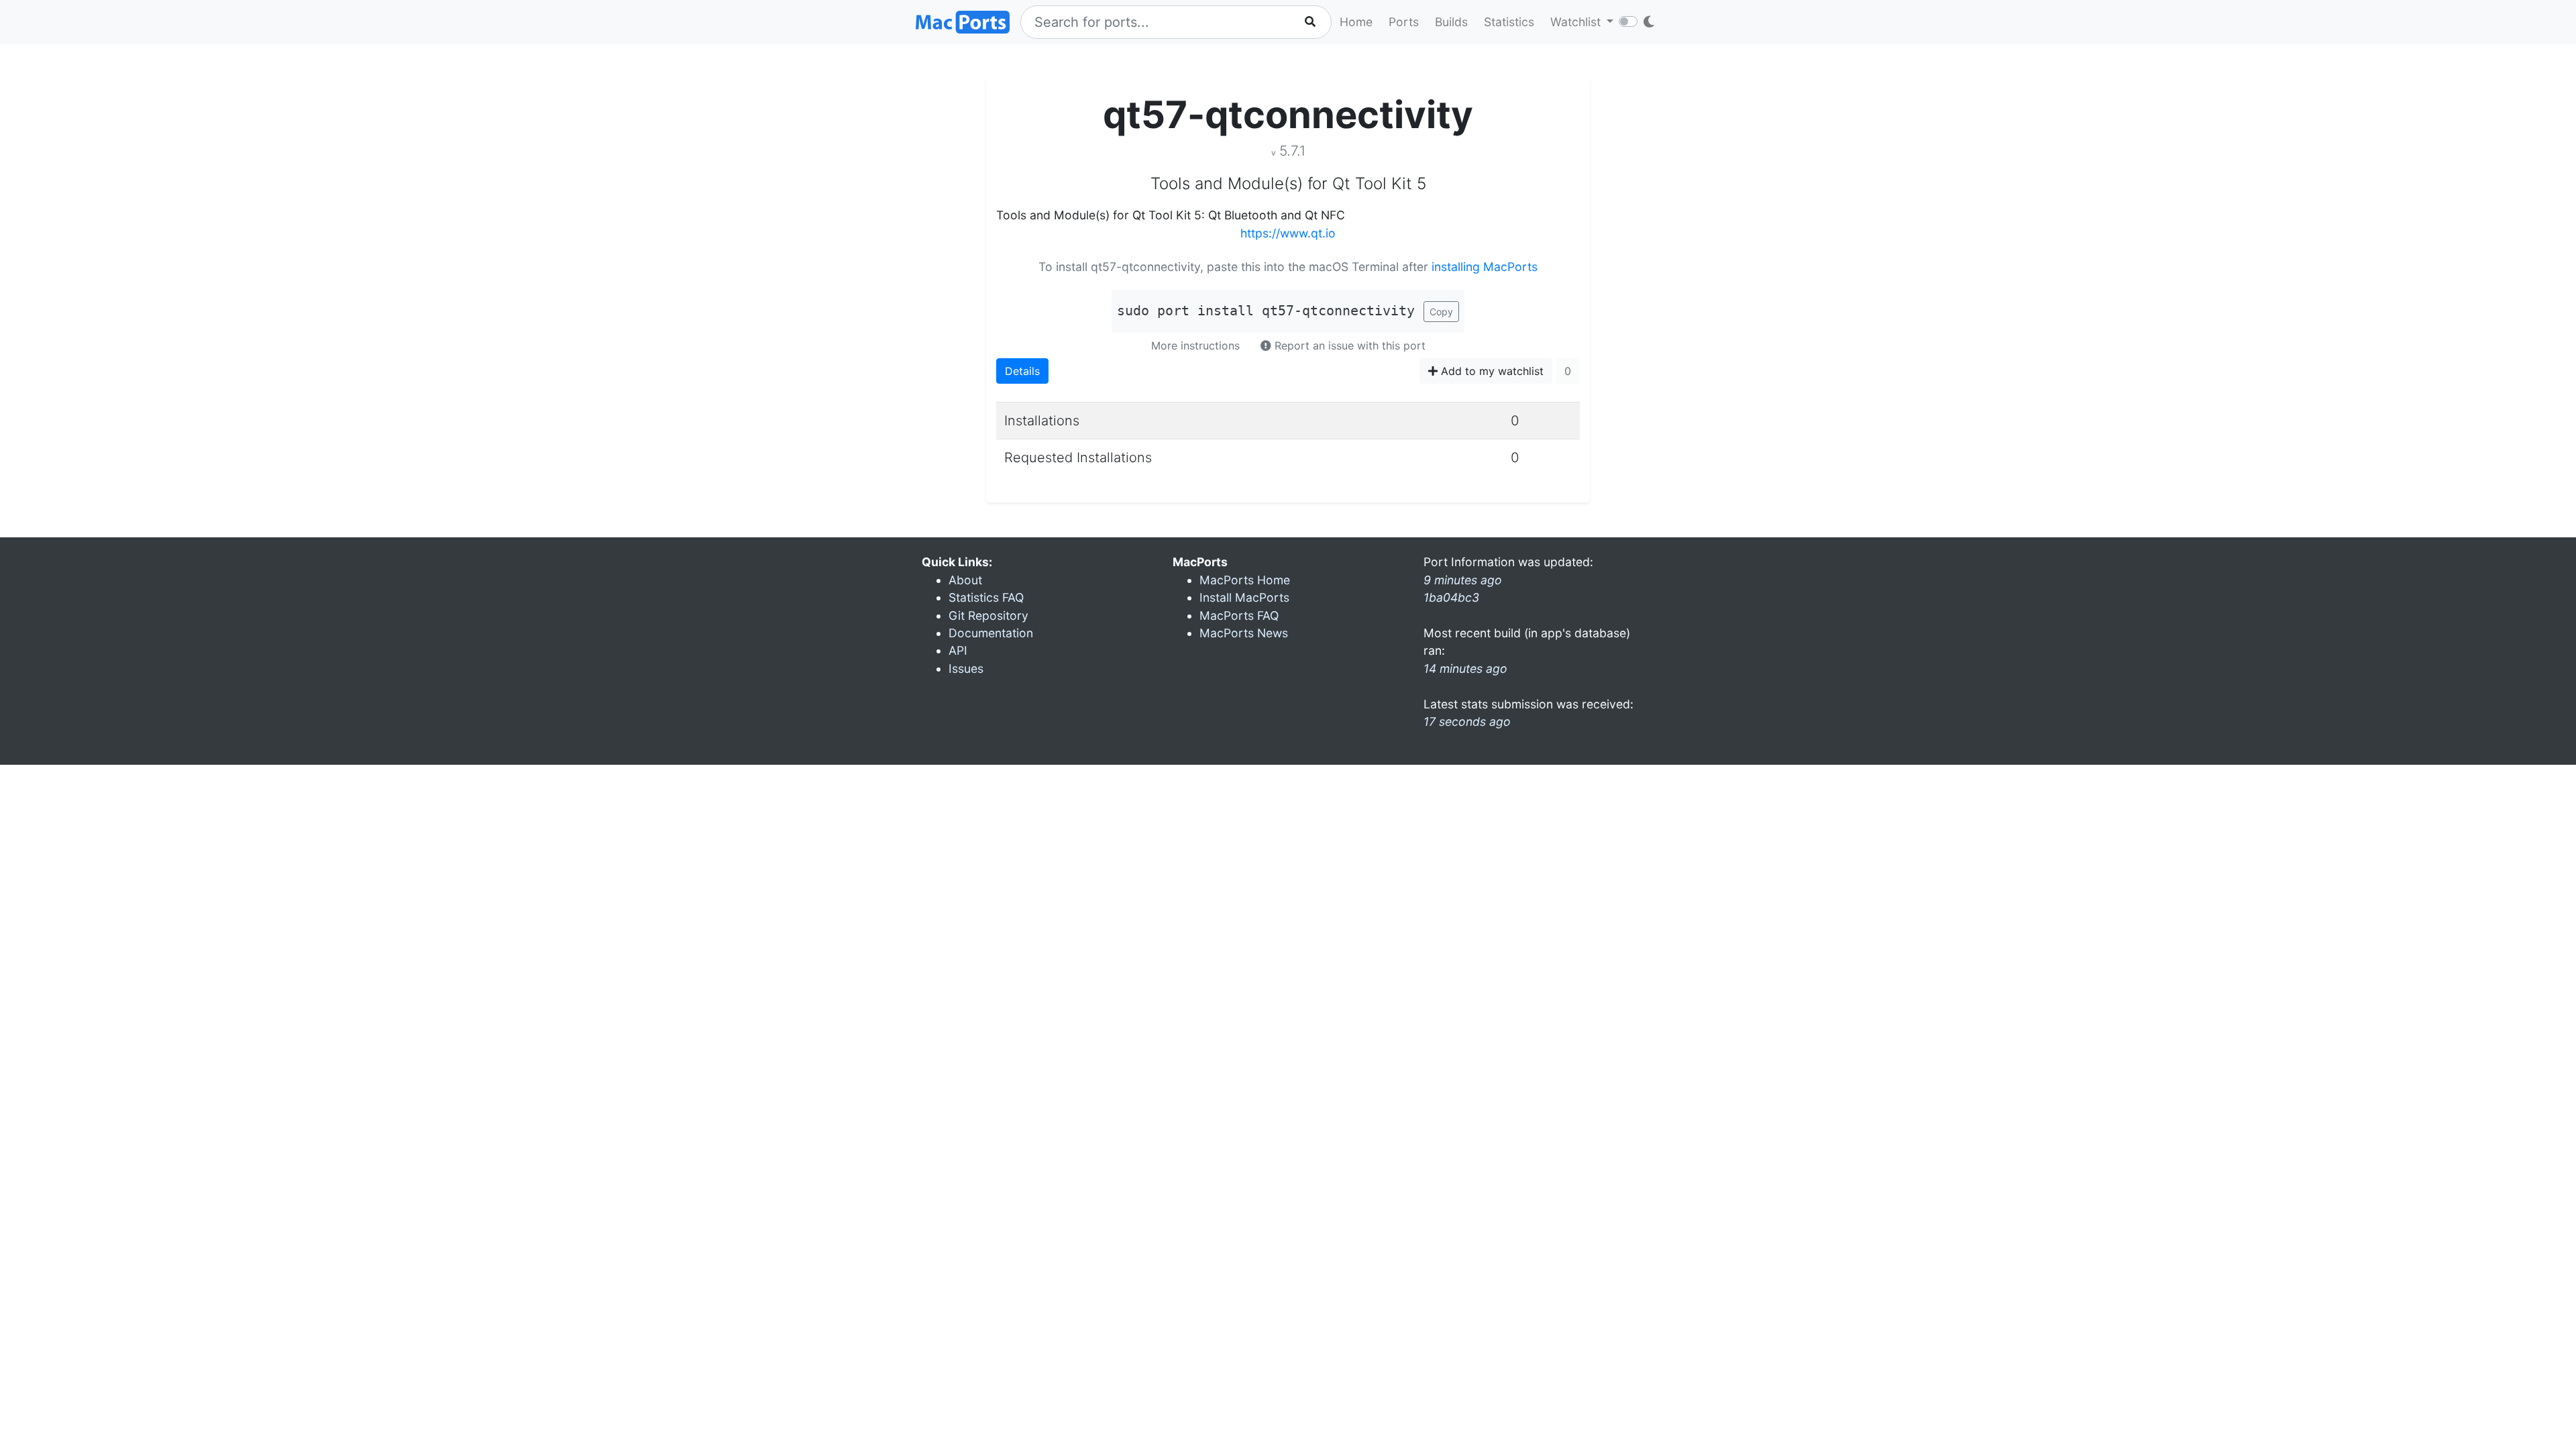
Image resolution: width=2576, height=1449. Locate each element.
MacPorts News (1244, 633)
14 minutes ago (1465, 668)
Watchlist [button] (1577, 22)
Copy (1441, 312)
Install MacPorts (1244, 597)
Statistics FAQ (986, 597)
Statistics (1509, 22)
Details (1022, 371)
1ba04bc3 (1451, 597)
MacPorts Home (1245, 580)
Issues (966, 668)
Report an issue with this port (1348, 345)
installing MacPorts (1485, 267)
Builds (1451, 22)
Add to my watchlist (1491, 371)
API (958, 650)
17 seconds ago (1467, 721)
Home (1356, 22)
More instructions (1195, 345)
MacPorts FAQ (1239, 615)
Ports (1404, 22)
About (965, 580)
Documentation (991, 633)
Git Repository (988, 615)
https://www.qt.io (1288, 233)
